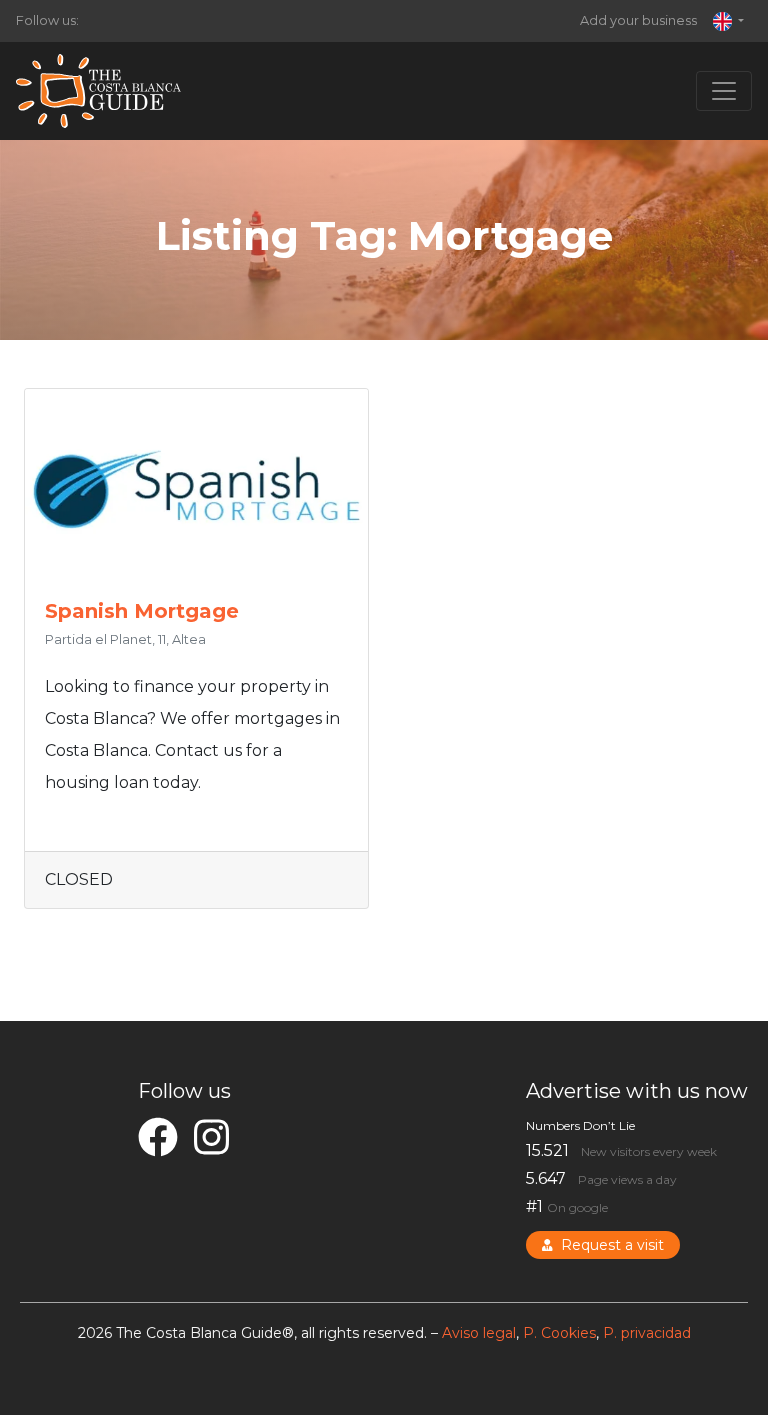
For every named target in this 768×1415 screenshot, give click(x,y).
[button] (728, 21)
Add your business (638, 20)
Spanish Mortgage (142, 611)
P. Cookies (559, 1333)
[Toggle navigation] (724, 91)
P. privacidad (647, 1333)
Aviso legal (479, 1333)
